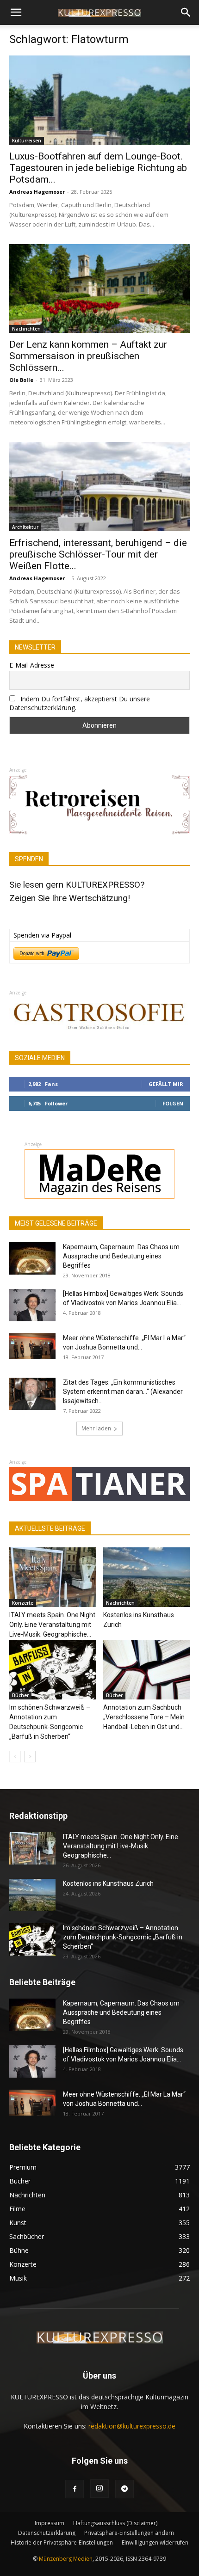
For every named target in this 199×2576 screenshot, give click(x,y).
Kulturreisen (27, 141)
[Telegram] (124, 2489)
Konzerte (23, 1603)
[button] (16, 12)
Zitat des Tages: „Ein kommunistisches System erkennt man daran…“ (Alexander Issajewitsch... (123, 1392)
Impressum (50, 2523)
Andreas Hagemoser (37, 192)
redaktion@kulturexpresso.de (132, 2426)
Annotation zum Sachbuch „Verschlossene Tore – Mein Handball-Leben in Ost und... (144, 1717)
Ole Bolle (21, 380)
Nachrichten (26, 329)
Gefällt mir (166, 1084)
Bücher (20, 1695)
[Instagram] (99, 2489)
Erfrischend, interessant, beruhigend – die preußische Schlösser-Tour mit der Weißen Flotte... (98, 554)
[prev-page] (15, 1757)
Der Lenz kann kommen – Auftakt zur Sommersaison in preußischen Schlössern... (88, 356)
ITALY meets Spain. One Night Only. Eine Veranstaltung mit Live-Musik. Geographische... (52, 1625)
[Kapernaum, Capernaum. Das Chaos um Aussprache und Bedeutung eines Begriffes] (32, 1258)
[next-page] (30, 1757)
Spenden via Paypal (42, 935)
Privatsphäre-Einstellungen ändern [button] (129, 2533)
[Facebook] (75, 2489)
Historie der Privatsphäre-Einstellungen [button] (62, 2542)
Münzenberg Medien (66, 2559)
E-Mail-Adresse (32, 665)
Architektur (25, 527)
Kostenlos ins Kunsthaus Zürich (108, 1883)
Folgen (173, 1103)
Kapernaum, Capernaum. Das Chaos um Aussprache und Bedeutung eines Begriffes (121, 1256)
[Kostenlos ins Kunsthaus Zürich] (147, 1577)
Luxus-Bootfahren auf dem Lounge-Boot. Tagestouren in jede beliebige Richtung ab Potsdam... (98, 168)
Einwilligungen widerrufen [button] (155, 2542)
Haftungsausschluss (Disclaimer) (115, 2523)
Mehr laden (96, 1428)
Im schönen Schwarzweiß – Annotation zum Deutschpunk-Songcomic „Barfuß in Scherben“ (123, 1937)
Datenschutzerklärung (47, 2533)
